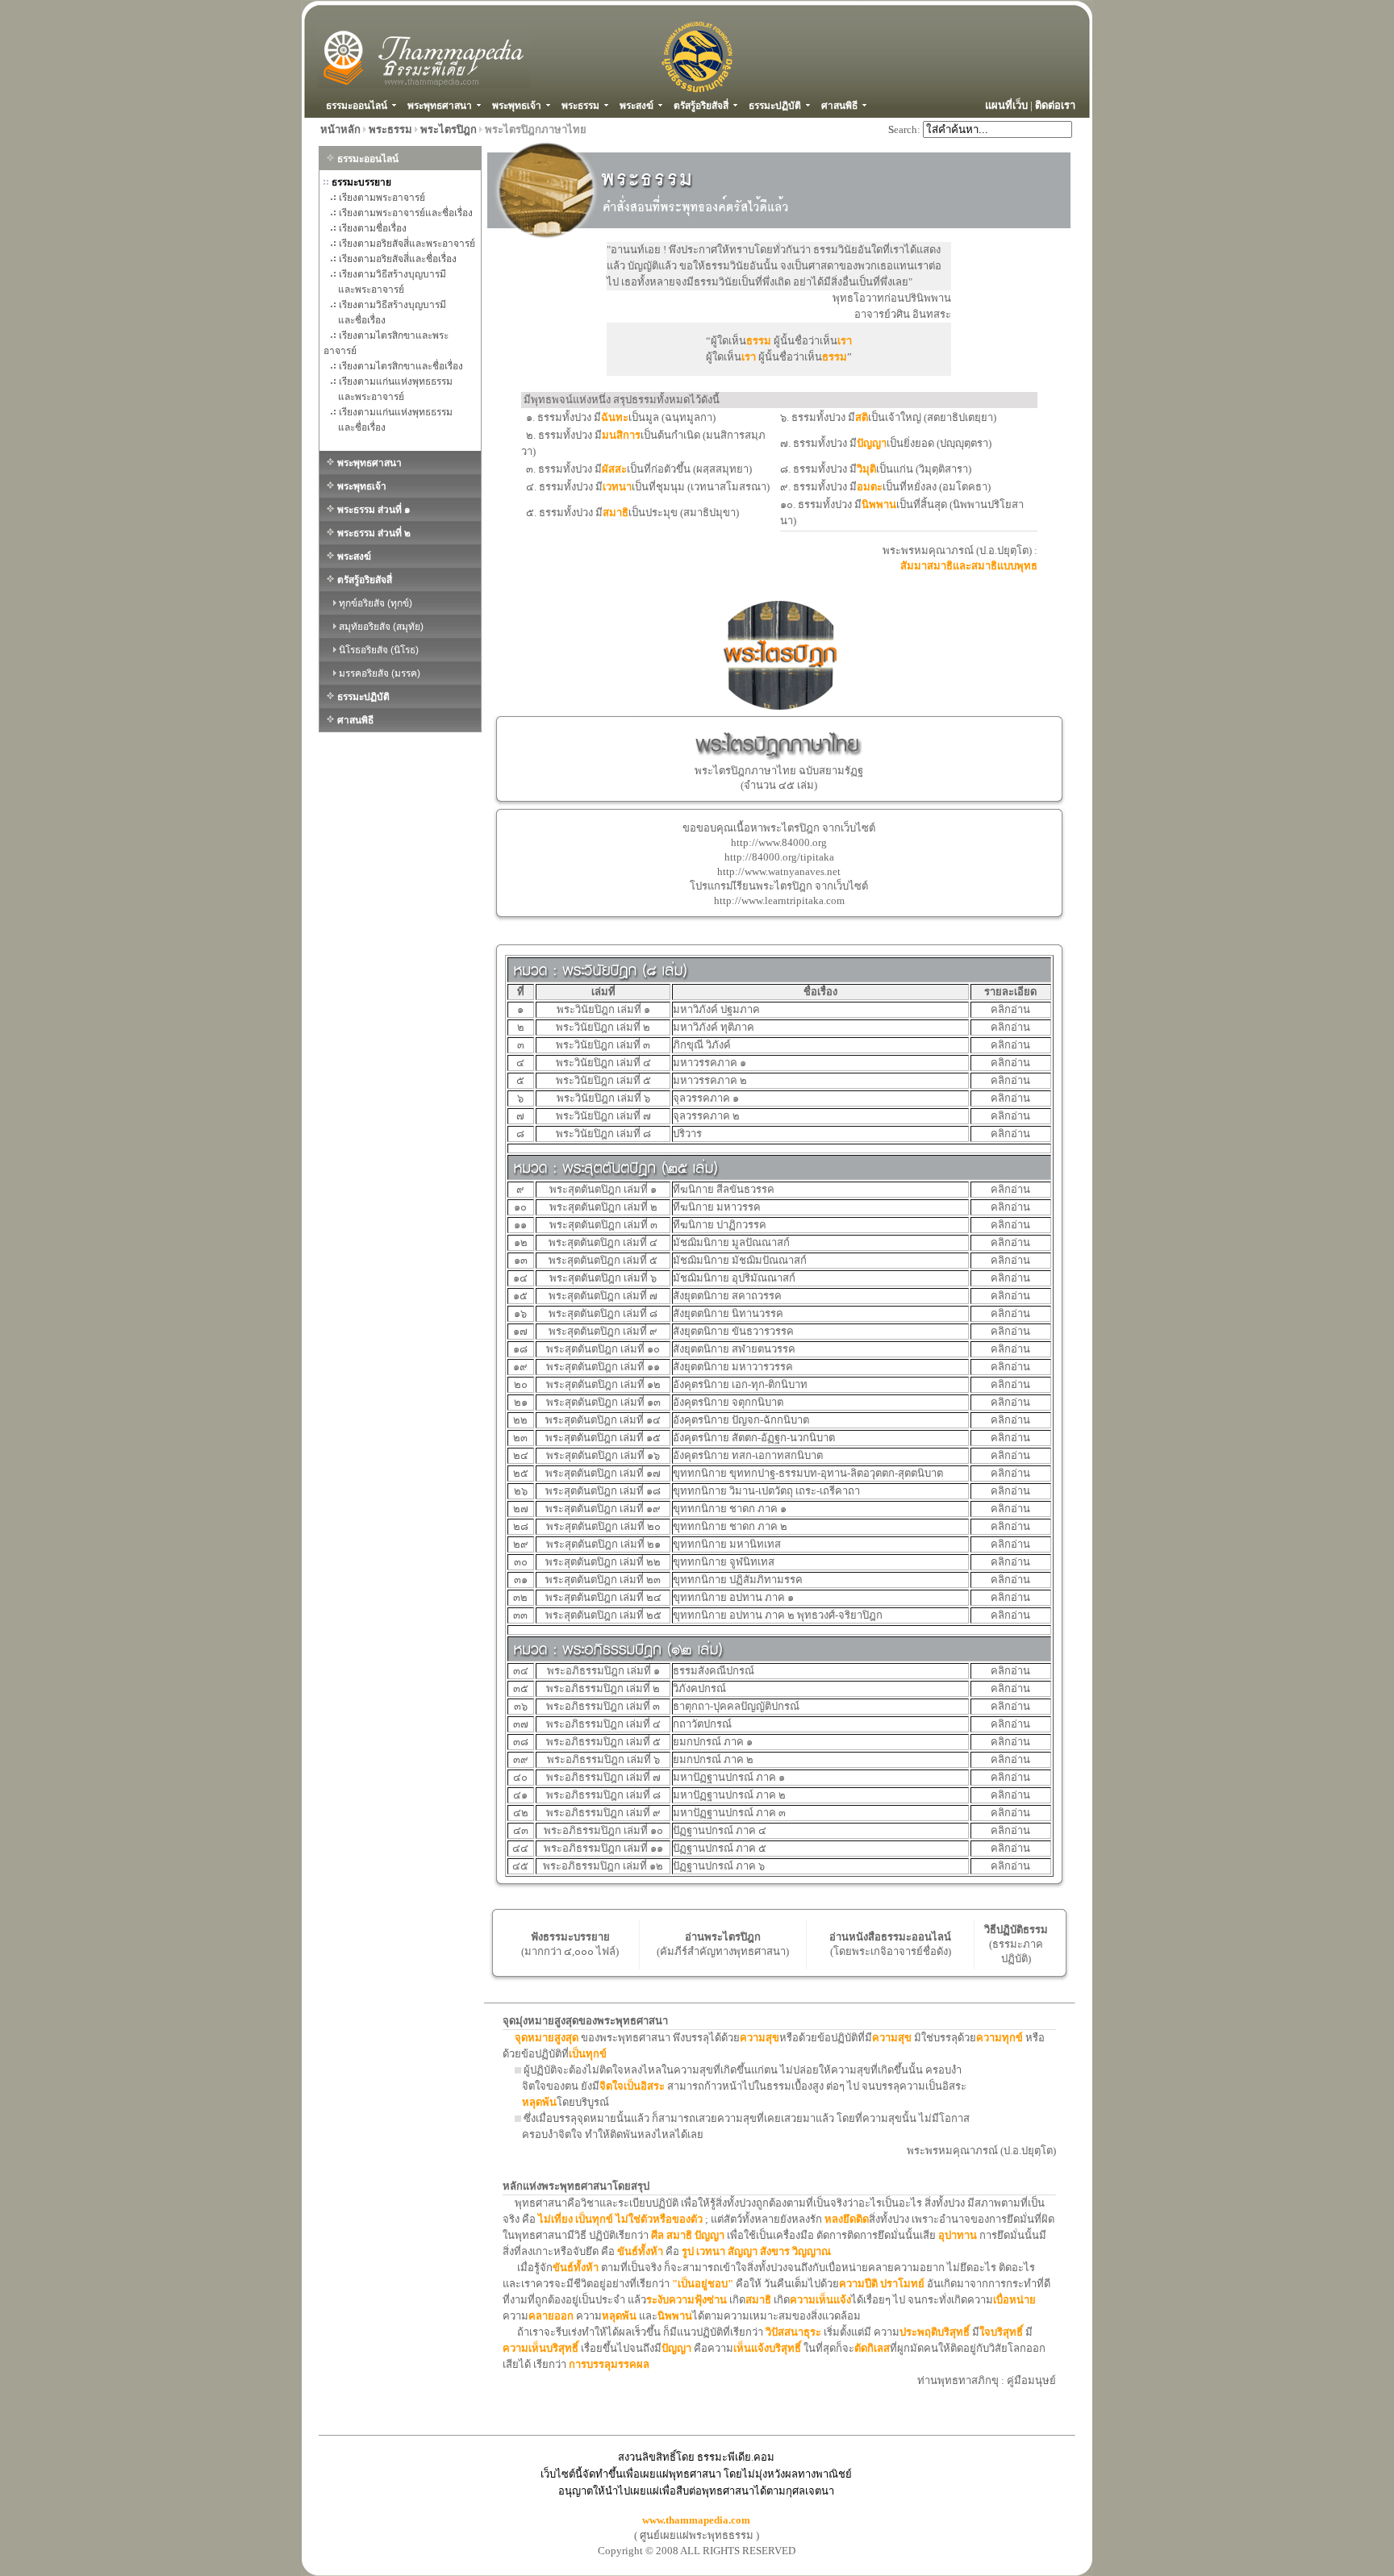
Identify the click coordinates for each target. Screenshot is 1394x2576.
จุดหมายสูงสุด (547, 2038)
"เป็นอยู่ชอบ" (703, 2284)
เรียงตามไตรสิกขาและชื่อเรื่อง (401, 366)
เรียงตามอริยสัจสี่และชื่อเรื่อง (398, 259)
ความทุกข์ (1000, 2038)
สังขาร (776, 2251)
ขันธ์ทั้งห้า (640, 2251)
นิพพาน (879, 504)
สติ (862, 417)
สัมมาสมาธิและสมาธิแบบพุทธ (969, 566)
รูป (689, 2251)
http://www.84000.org (779, 842)
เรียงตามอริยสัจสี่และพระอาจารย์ (407, 244)
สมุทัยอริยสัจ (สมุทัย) (380, 627)
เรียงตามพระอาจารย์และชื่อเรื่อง (406, 213)
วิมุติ (866, 469)
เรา (845, 341)
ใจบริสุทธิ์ (1002, 2332)
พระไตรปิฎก (449, 129)
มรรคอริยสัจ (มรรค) (378, 673)
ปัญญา (872, 443)
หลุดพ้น (539, 2102)
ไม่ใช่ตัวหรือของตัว (659, 2219)
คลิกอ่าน (1010, 1009)
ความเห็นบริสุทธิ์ (542, 2348)
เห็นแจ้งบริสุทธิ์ (767, 2348)
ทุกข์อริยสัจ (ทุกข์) (374, 603)
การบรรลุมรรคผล (609, 2364)
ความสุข (760, 2038)
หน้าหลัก (340, 129)
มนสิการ (621, 435)
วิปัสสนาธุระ (793, 2332)
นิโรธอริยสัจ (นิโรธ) (378, 650)
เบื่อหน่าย (1014, 2300)
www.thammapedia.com (696, 2520)
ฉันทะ (615, 417)
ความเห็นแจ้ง (820, 2300)
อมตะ (870, 487)
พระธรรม (390, 129)
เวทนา (617, 487)
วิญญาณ (812, 2251)
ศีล (659, 2235)
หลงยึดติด (847, 2219)
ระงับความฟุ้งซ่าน (687, 2300)
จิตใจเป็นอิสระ (632, 2086)
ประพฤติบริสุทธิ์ (935, 2332)
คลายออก (551, 2316)
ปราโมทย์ (902, 2284)
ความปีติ (860, 2284)
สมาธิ (616, 513)
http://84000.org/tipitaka (779, 857)
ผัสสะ (614, 469)
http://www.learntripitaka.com (779, 900)
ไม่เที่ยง (557, 2219)
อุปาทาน (958, 2235)
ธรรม (759, 341)
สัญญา (744, 2251)
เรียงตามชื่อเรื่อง (373, 228)
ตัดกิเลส (872, 2348)
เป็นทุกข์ (588, 2054)
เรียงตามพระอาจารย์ (382, 198)
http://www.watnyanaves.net (779, 871)
